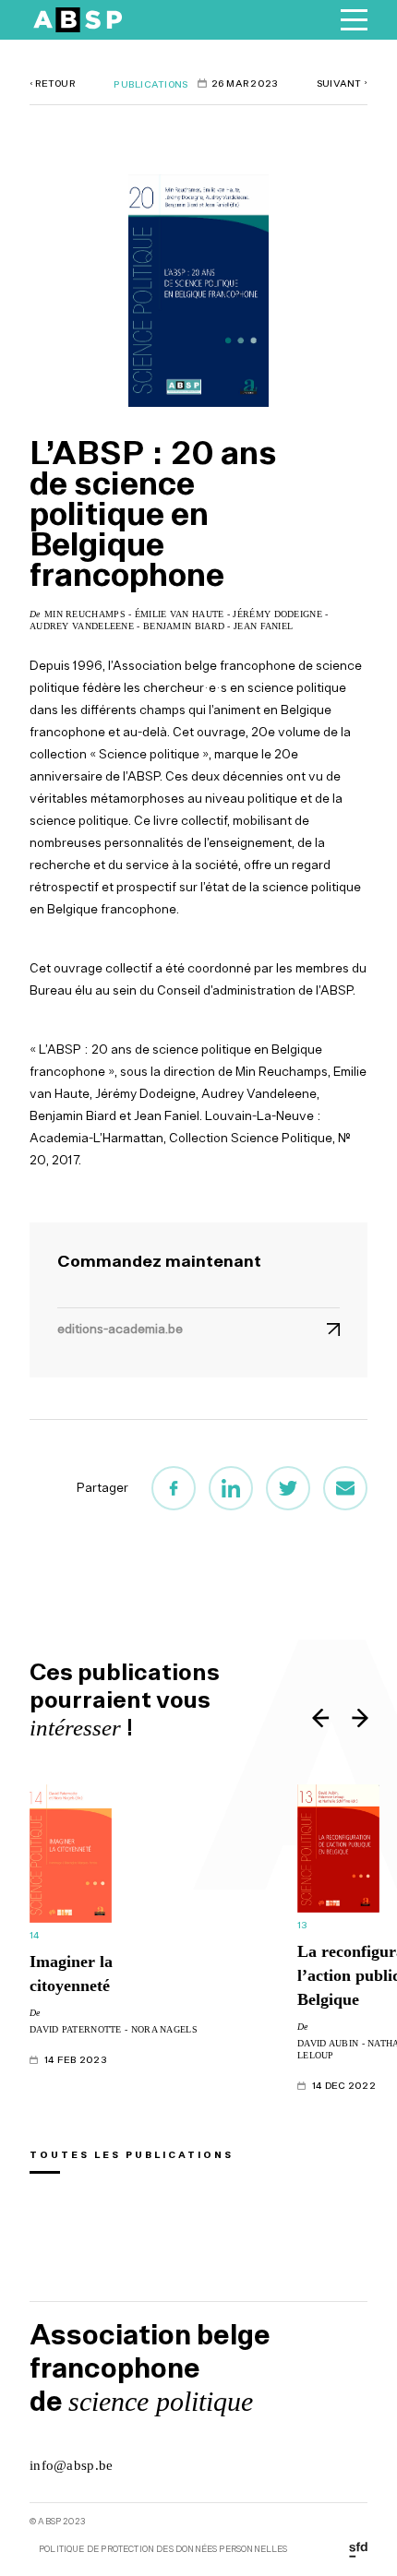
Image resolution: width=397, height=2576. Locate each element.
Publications (150, 84)
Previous (322, 1717)
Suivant (342, 83)
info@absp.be (72, 2465)
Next (359, 1717)
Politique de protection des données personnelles (163, 2549)
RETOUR (52, 83)
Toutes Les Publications (132, 2154)
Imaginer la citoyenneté (71, 1974)
